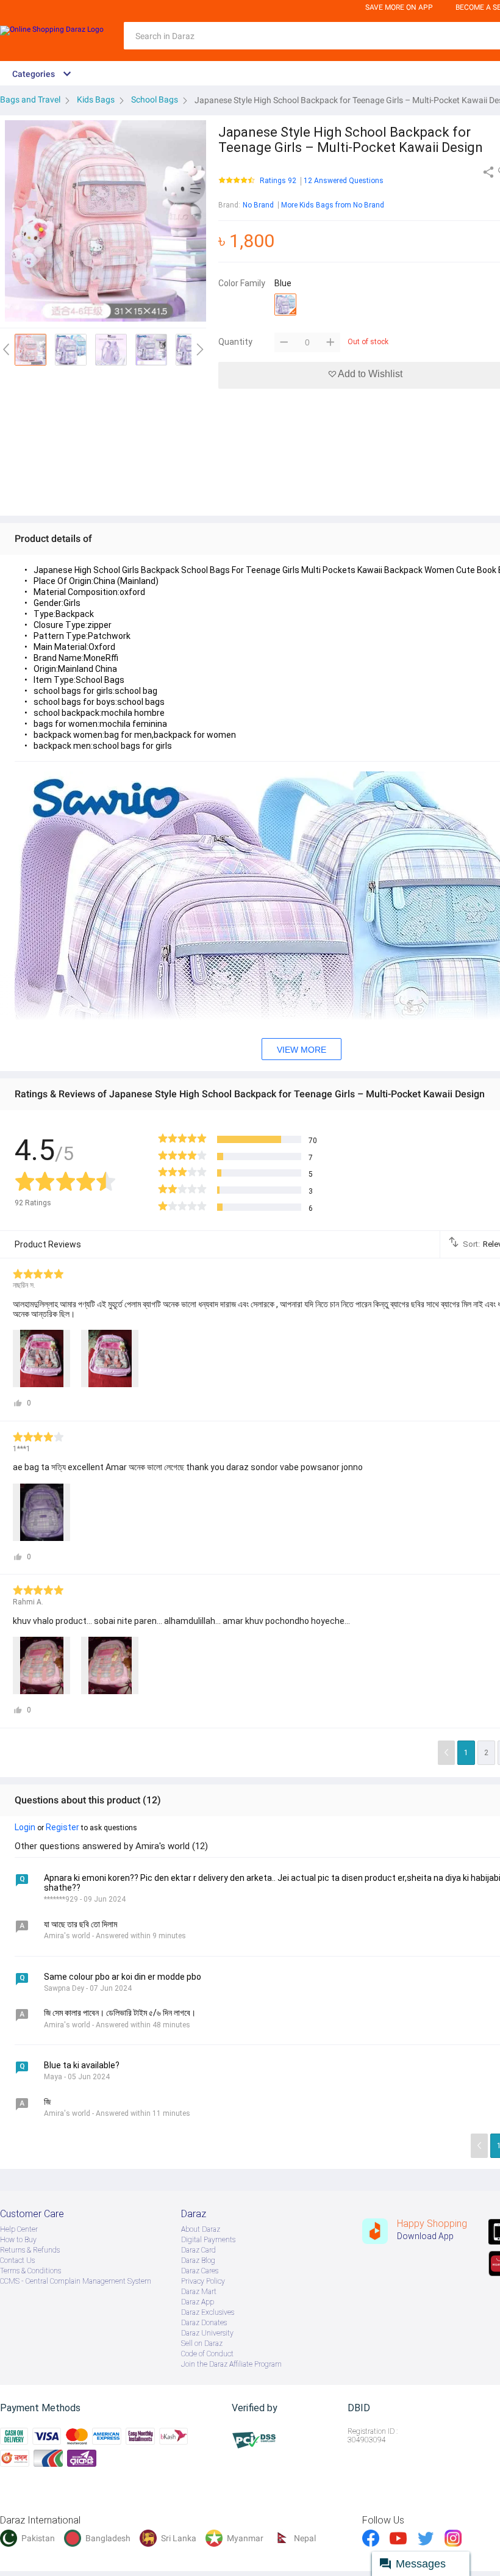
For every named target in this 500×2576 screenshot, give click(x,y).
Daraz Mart (199, 2292)
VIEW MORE (302, 1050)
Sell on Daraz (202, 2343)
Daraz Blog (198, 2260)
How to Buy (18, 2240)
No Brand (258, 205)
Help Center (19, 2229)
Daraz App (198, 2302)
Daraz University (207, 2333)
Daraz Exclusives (208, 2312)
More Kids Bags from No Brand (333, 205)
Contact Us (17, 2260)
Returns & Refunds (30, 2250)
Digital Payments (208, 2240)
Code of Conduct (207, 2354)
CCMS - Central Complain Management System (76, 2281)
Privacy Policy (203, 2281)
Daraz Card (198, 2250)
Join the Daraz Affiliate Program (231, 2364)
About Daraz (201, 2229)
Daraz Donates (204, 2323)
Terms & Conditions (30, 2271)
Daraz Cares (200, 2271)
